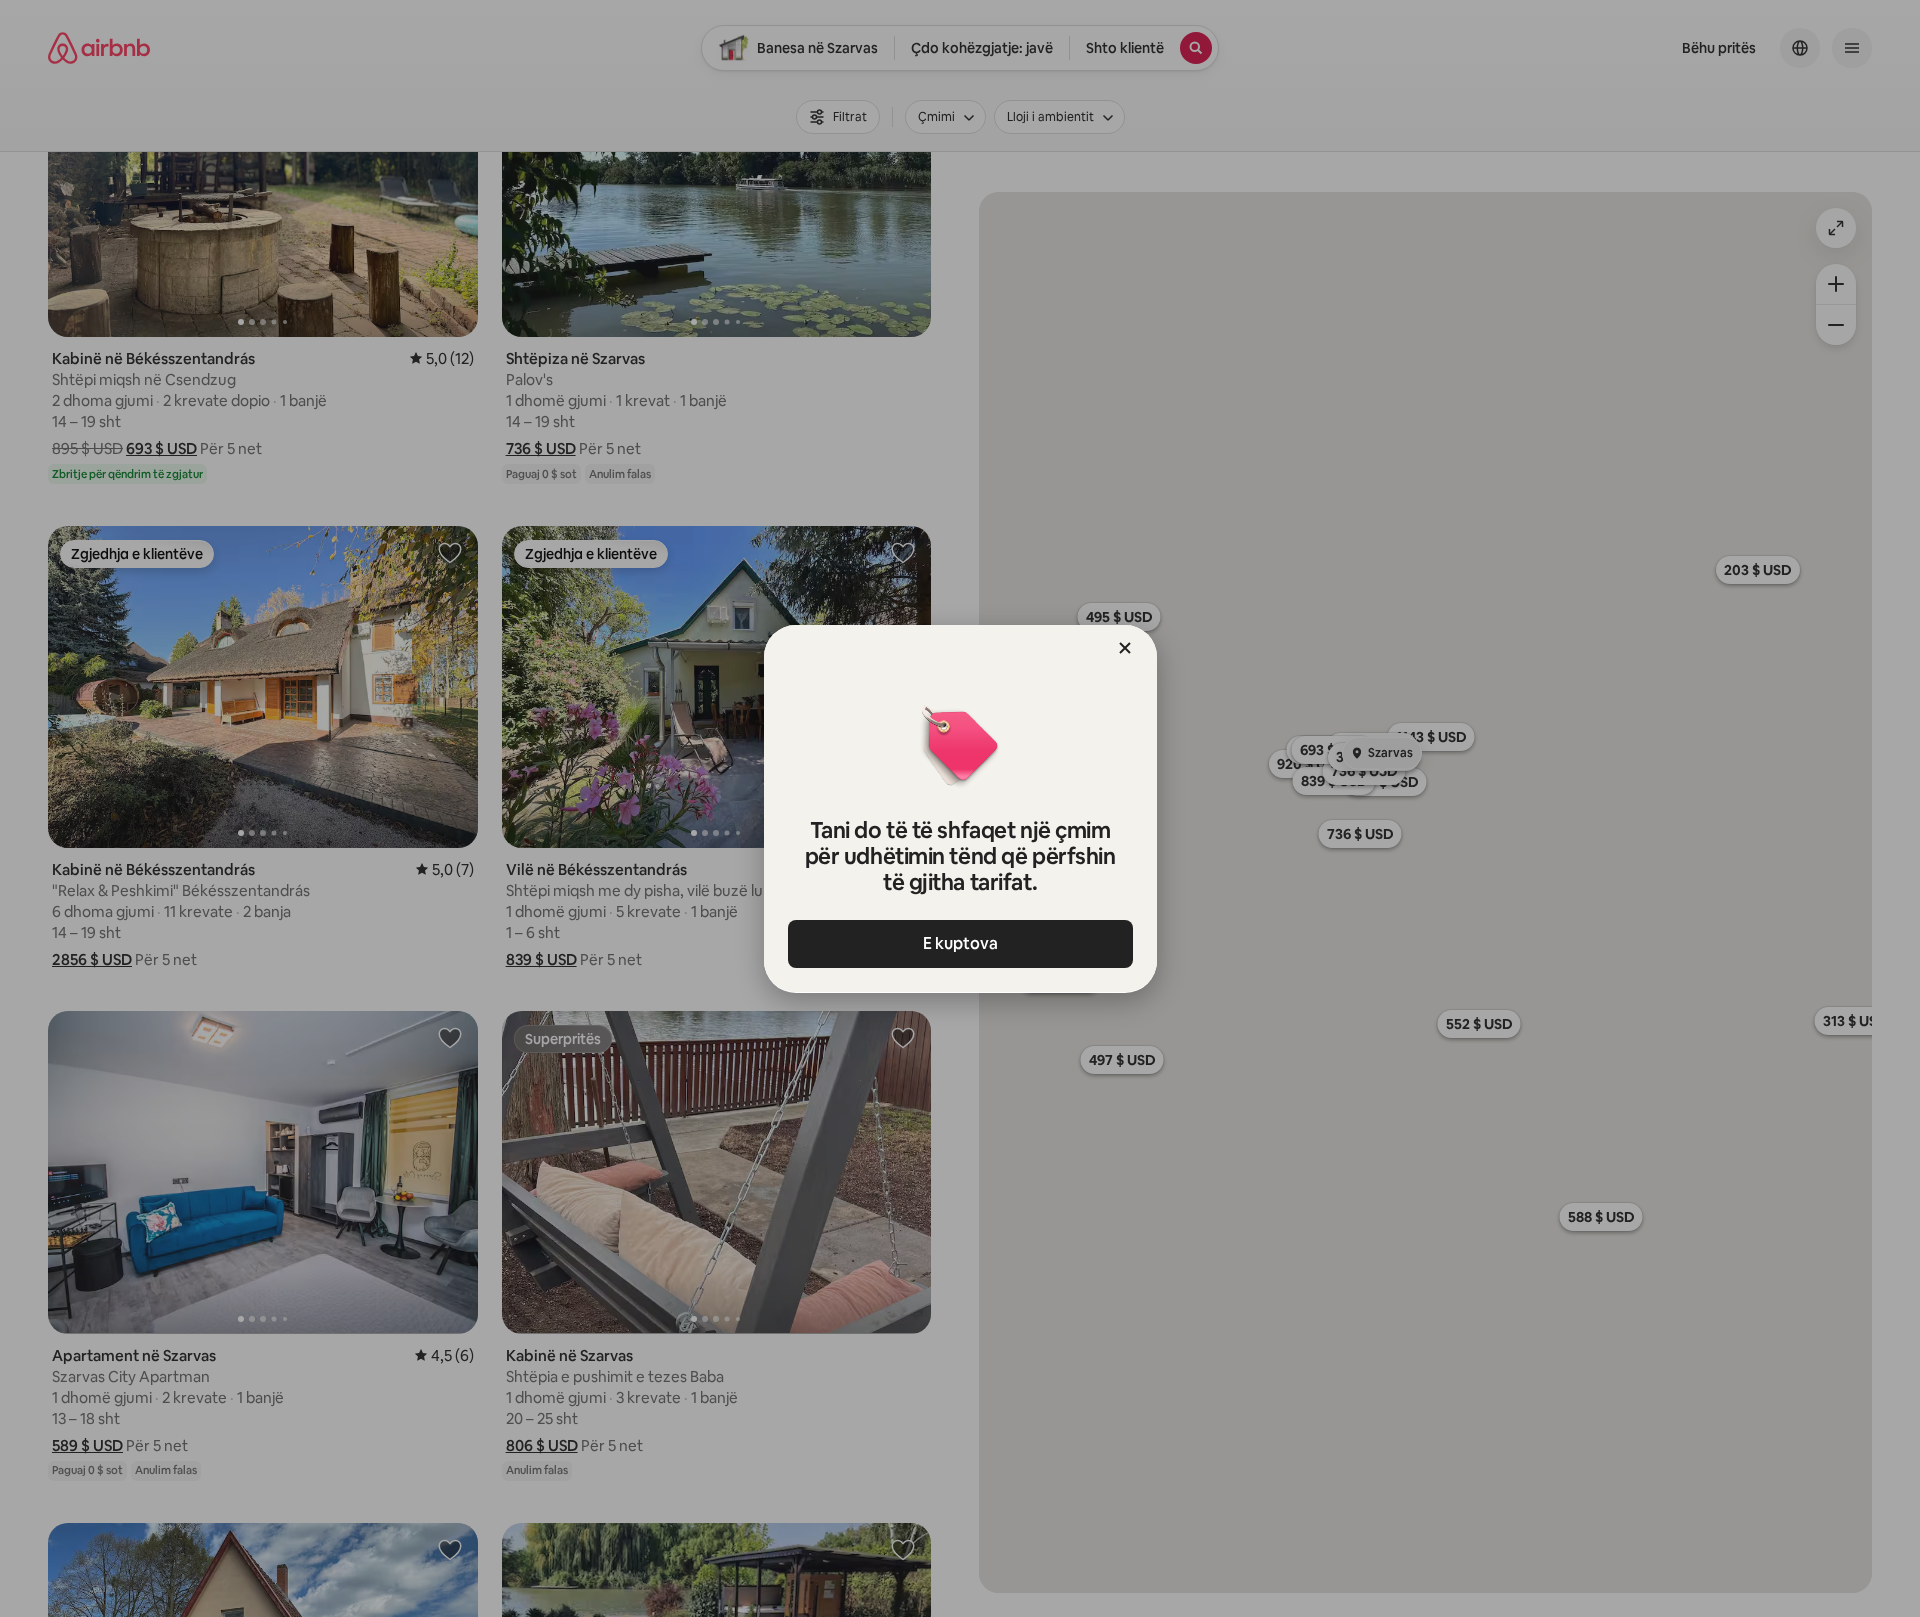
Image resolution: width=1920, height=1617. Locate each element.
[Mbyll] (1125, 648)
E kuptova (960, 943)
